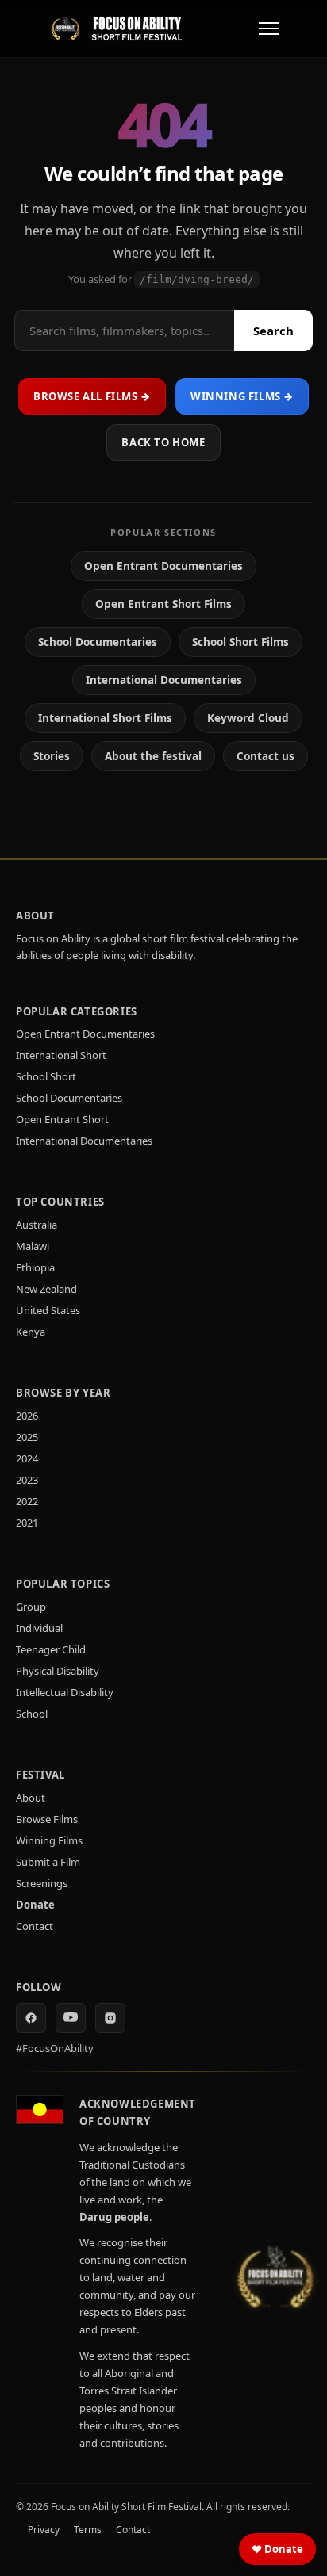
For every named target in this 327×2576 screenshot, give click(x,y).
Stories (52, 756)
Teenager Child (51, 1649)
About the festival (153, 756)
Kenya (31, 1332)
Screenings (42, 1883)
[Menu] (269, 29)
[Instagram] (110, 2018)
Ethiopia (35, 1267)
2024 (27, 1458)
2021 (27, 1523)
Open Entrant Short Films (163, 604)
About (31, 1798)
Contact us (265, 756)
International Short (61, 1055)
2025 (27, 1437)
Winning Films (49, 1840)
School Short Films (240, 642)
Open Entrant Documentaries (163, 566)
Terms (88, 2530)
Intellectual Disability (65, 1692)
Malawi (33, 1246)
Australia (37, 1225)
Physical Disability (58, 1671)
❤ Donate (277, 2549)
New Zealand (46, 1289)
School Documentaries (98, 642)
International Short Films (105, 718)
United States (48, 1310)
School (32, 1714)
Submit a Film (48, 1862)
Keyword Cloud (248, 718)
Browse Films (47, 1819)
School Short (46, 1076)
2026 (27, 1416)
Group (31, 1607)
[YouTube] (71, 2018)
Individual (39, 1628)
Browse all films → (92, 396)
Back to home (163, 442)
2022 (27, 1501)
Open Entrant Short (62, 1119)
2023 (27, 1480)
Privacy (44, 2530)
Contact (35, 1926)
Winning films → (242, 396)
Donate (35, 1905)
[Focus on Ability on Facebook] (31, 2018)
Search (273, 331)
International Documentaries (164, 680)
